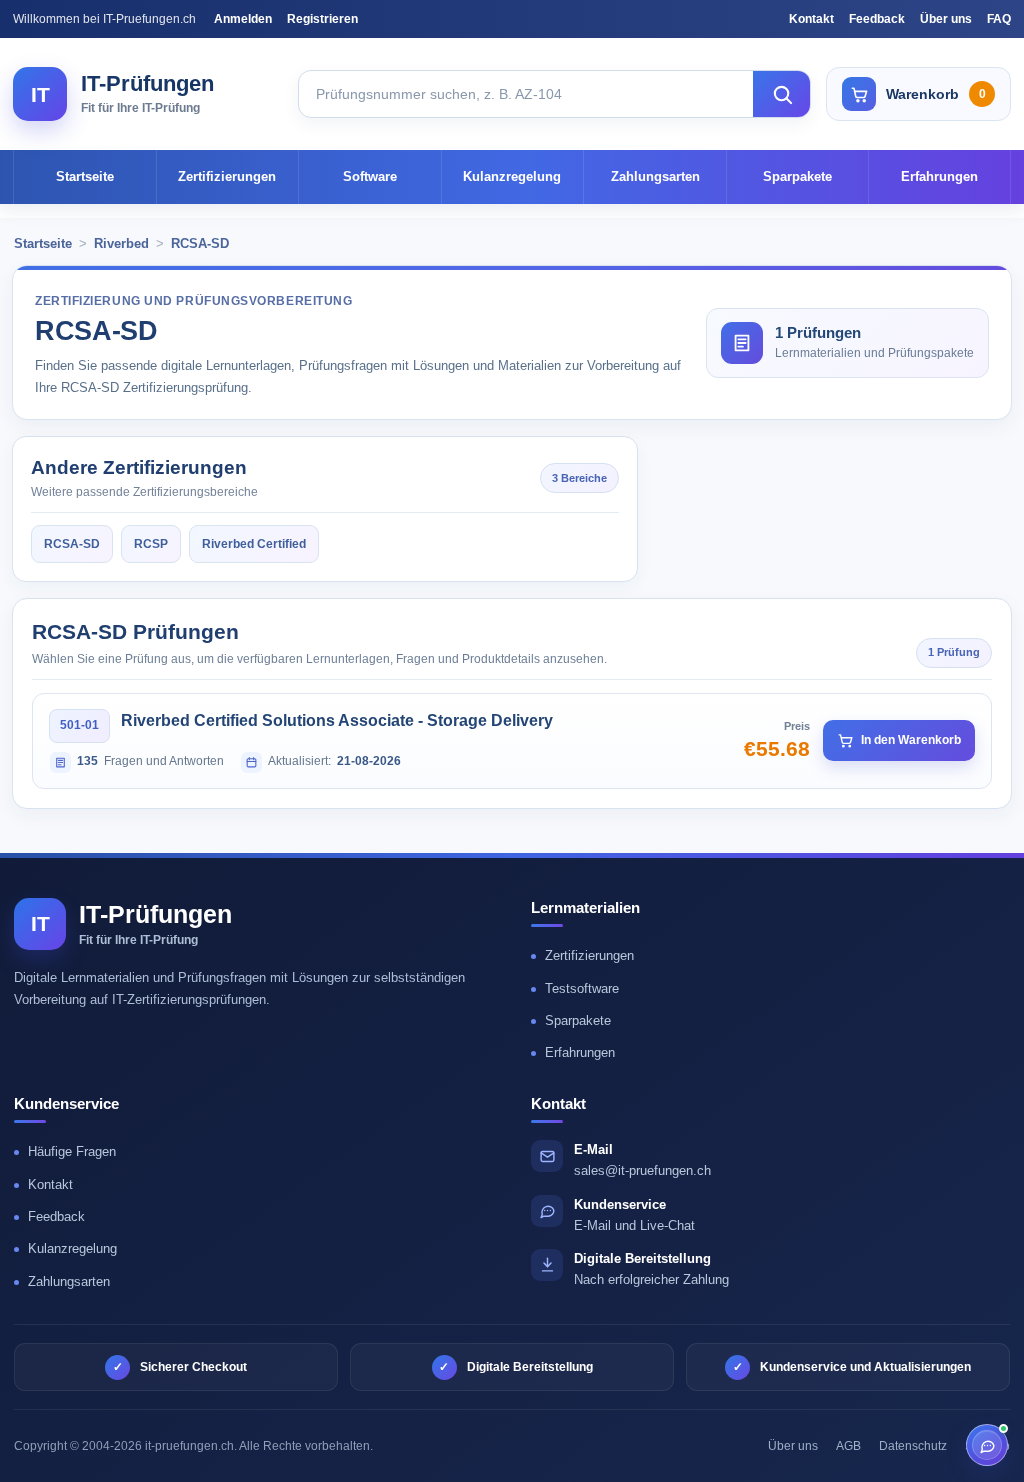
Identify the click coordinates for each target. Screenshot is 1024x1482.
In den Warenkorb (911, 740)
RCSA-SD (200, 243)
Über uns (946, 19)
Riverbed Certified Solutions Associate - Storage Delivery (337, 720)
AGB (848, 1446)
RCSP (151, 544)
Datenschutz (913, 1446)
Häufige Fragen (72, 1151)
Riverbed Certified (254, 544)
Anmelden (243, 19)
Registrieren (322, 19)
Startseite (85, 176)
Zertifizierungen (227, 176)
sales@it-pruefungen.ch (642, 1170)
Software (370, 176)
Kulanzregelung (512, 176)
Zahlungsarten (655, 176)
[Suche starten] (782, 94)
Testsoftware (582, 988)
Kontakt (811, 19)
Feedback (877, 19)
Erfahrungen (939, 176)
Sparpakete (797, 176)
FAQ (999, 19)
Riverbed (121, 243)
